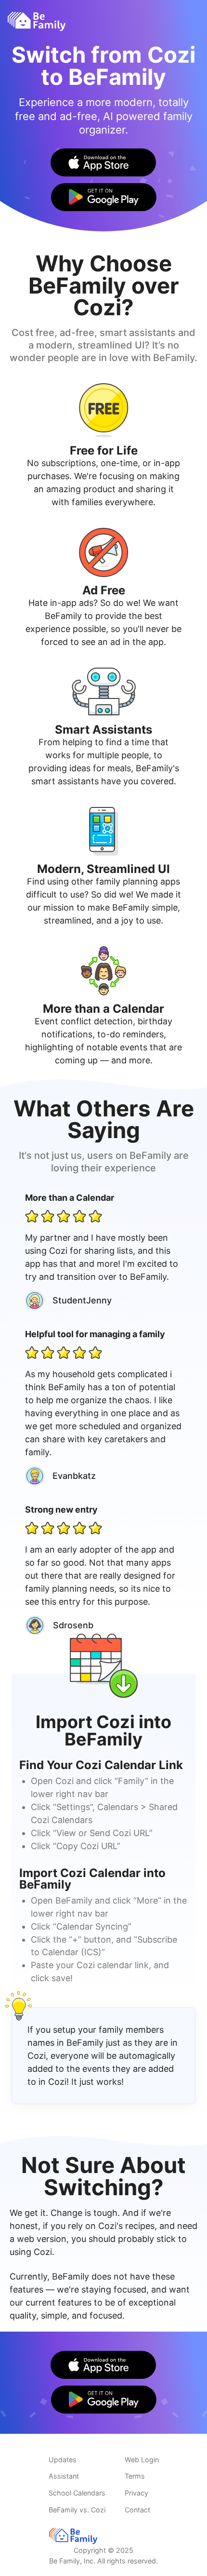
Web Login (142, 2460)
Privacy (136, 2493)
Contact (137, 2510)
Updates (63, 2460)
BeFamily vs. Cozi (77, 2510)
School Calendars (77, 2493)
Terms (135, 2476)
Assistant (64, 2476)
